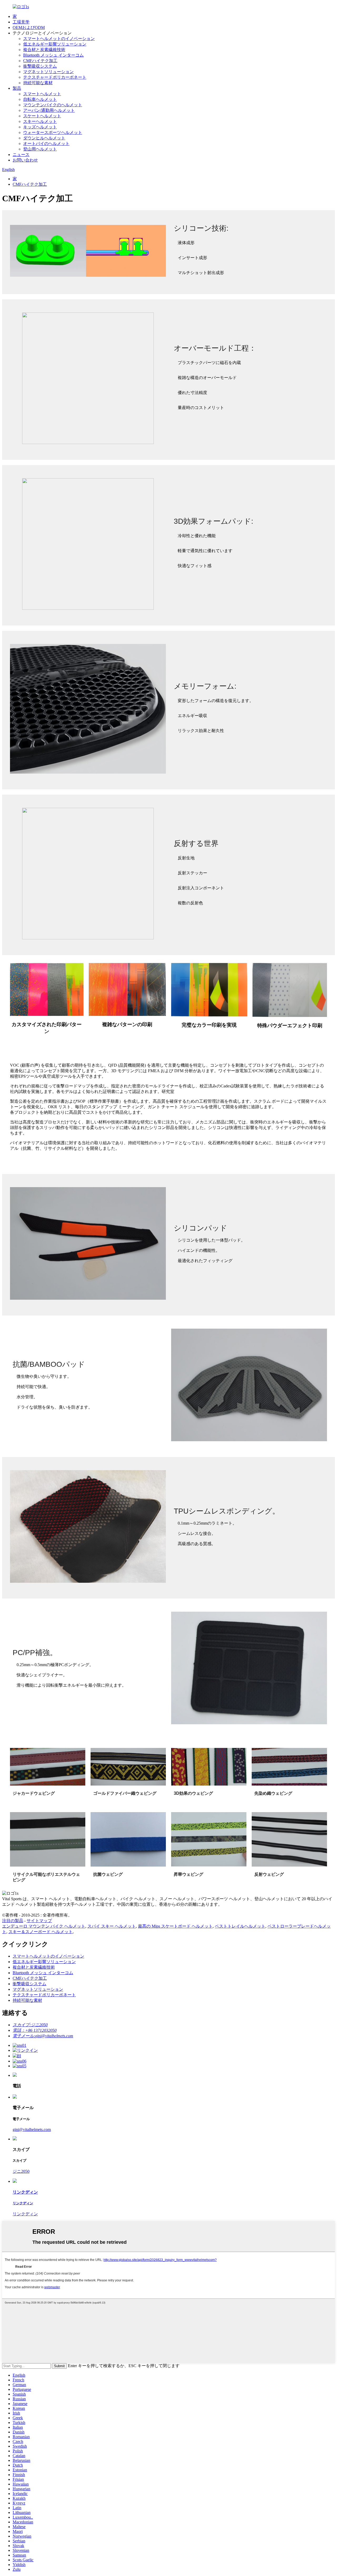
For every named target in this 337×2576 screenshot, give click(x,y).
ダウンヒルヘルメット (44, 138)
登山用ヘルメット (40, 149)
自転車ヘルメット (40, 99)
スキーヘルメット (40, 121)
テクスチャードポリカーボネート (55, 77)
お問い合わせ (25, 160)
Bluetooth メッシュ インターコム (53, 55)
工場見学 (21, 22)
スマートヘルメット (42, 94)
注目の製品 (13, 1921)
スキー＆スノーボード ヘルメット (41, 1932)
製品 (17, 88)
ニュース (21, 155)
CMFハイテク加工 (40, 61)
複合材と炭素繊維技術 (44, 50)
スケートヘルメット (42, 116)
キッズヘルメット (40, 127)
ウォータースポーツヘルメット (53, 132)
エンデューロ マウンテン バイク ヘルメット (44, 1926)
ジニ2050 (21, 2171)
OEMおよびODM (29, 27)
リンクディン (25, 2214)
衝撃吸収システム (40, 66)
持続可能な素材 (38, 83)
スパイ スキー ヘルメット (112, 1926)
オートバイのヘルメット (46, 143)
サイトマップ (39, 1921)
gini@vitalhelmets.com (32, 2129)
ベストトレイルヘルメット (240, 1926)
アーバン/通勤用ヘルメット (49, 110)
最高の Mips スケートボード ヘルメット (175, 1926)
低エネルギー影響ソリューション (55, 44)
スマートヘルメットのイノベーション (59, 39)
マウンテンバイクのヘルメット (53, 105)
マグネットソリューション (48, 72)
